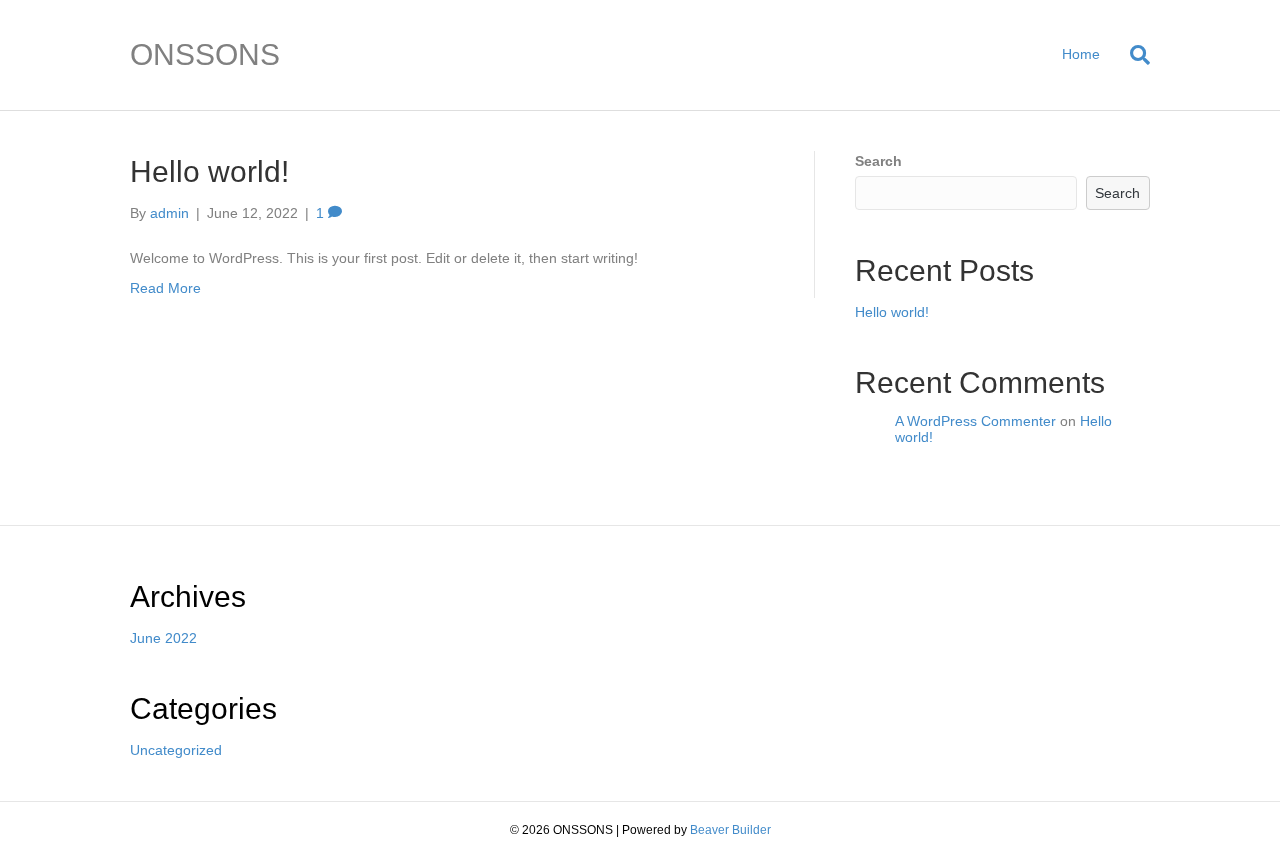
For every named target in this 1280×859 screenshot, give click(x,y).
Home (1081, 54)
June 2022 (163, 638)
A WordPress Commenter (975, 421)
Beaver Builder (730, 830)
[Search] (1132, 55)
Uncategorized (176, 750)
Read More (165, 288)
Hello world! (209, 171)
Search (878, 161)
